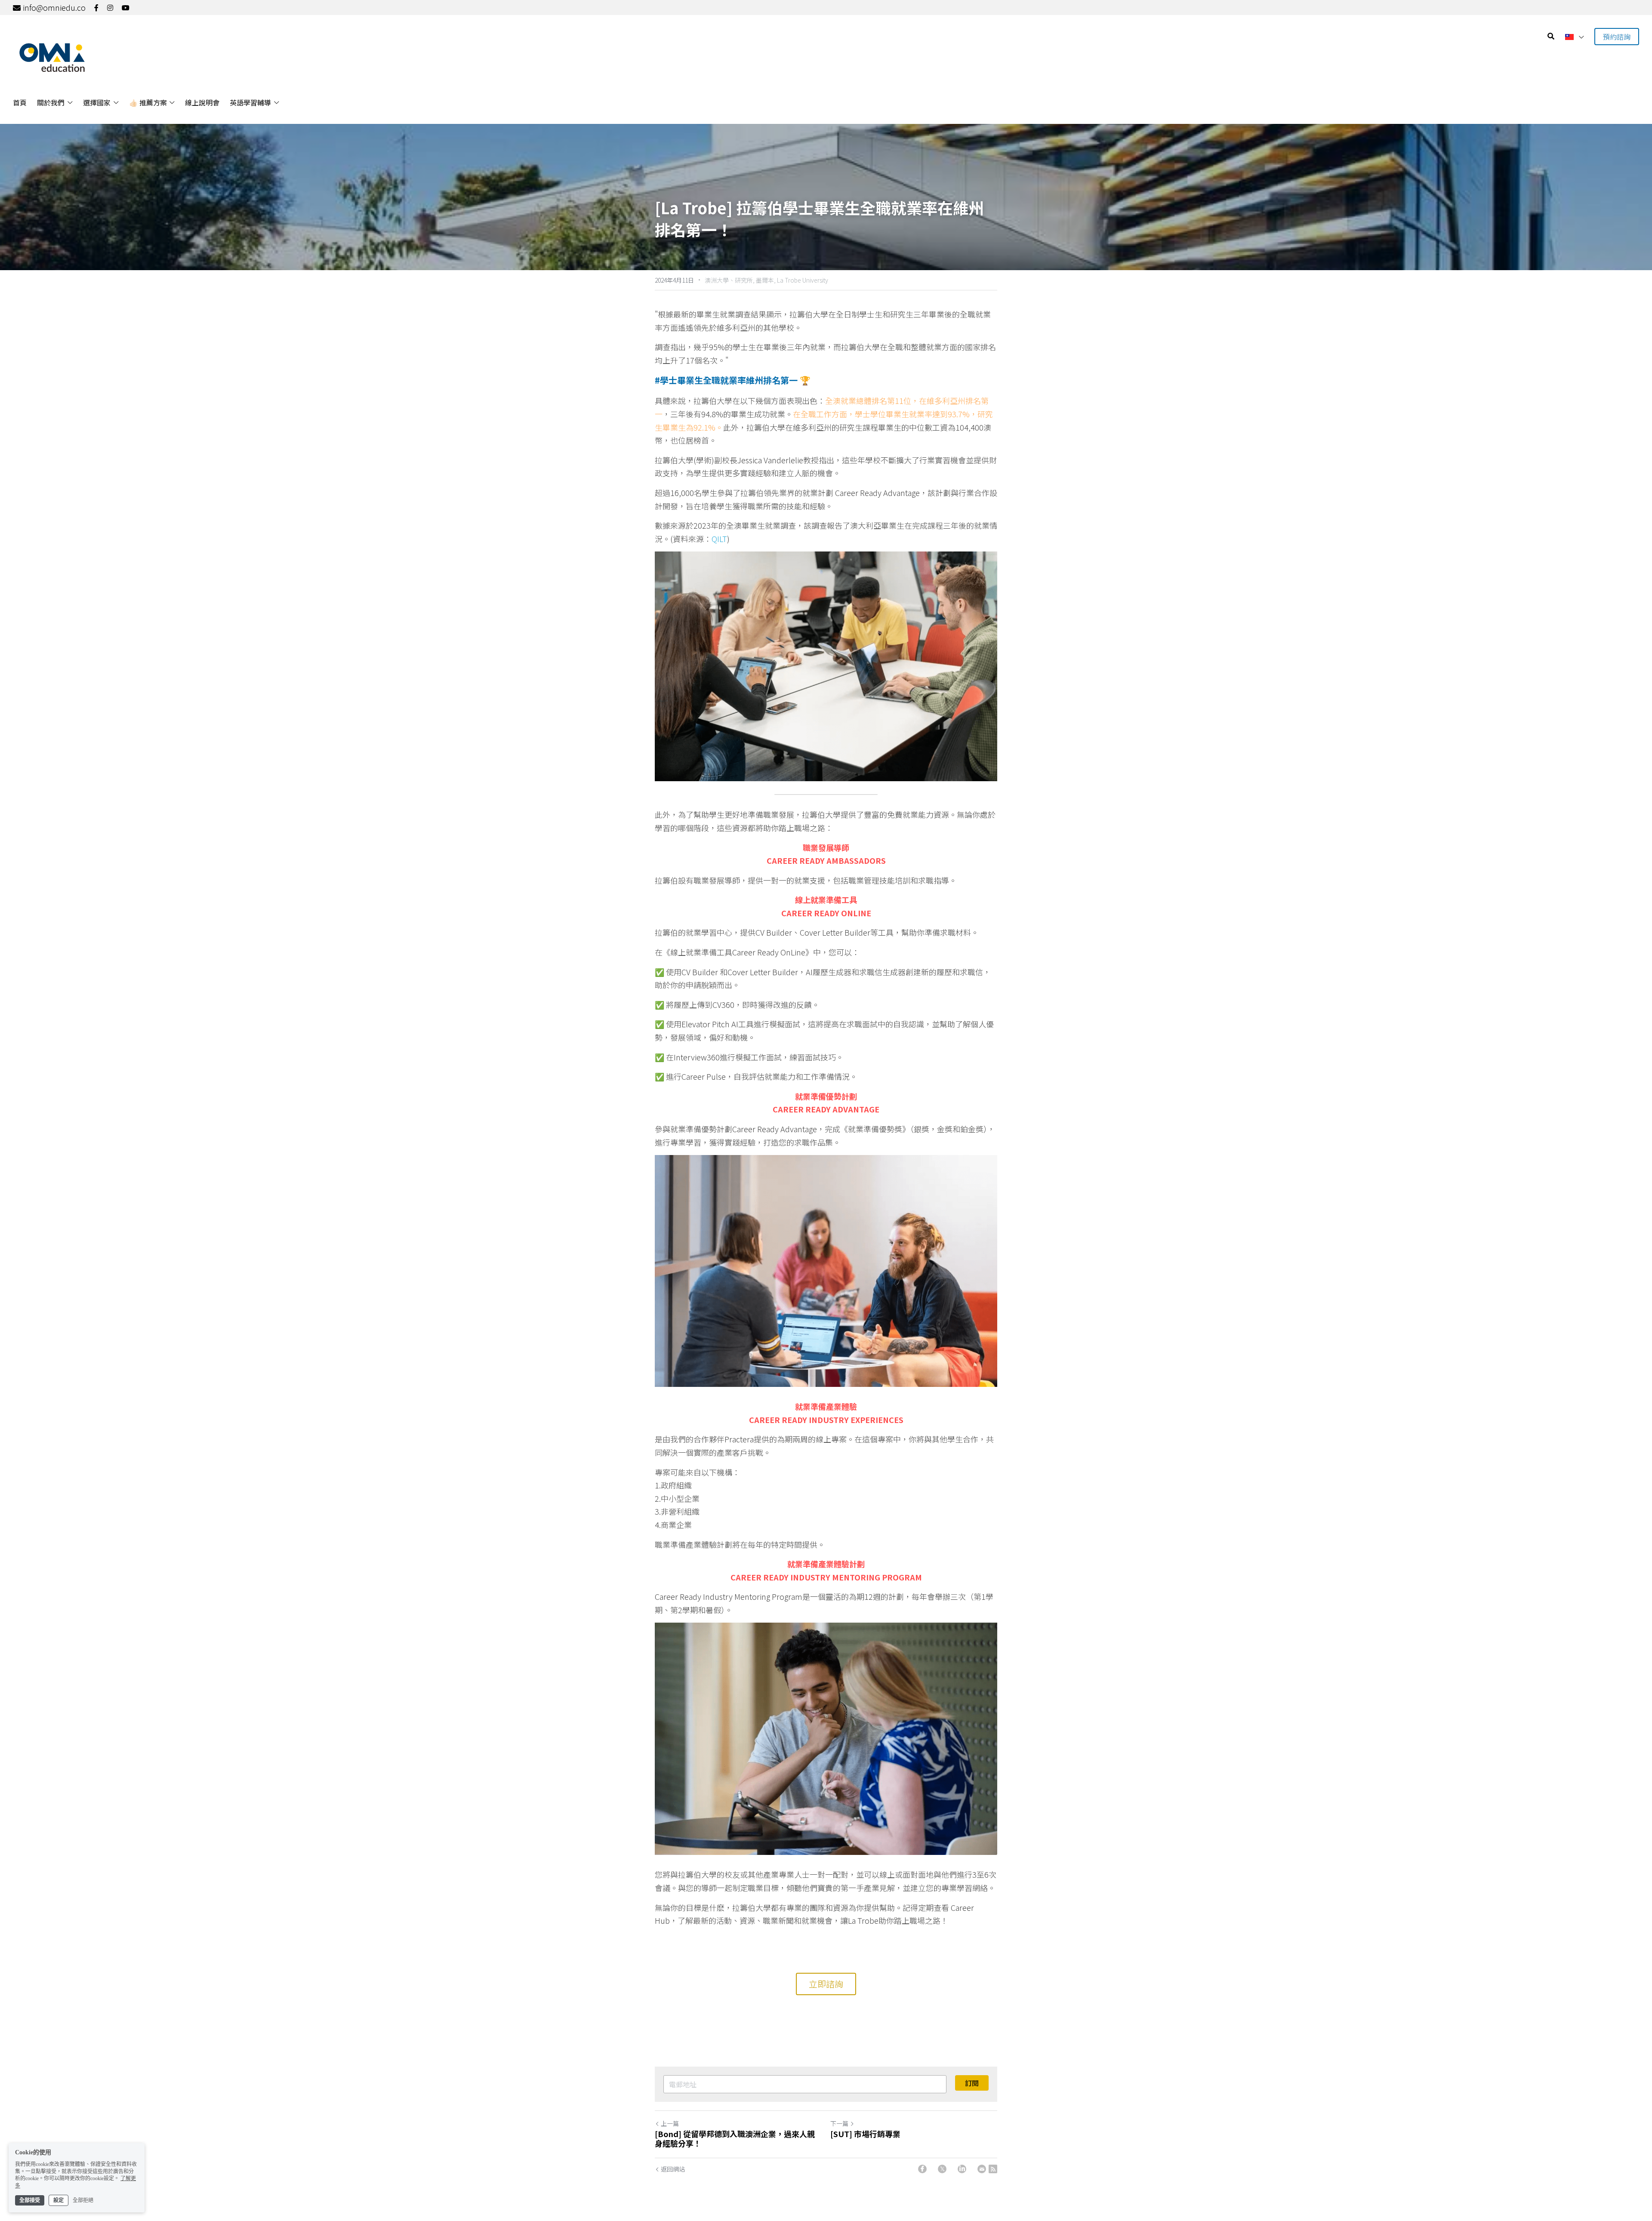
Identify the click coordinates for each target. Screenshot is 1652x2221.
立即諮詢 (826, 1984)
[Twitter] (942, 2169)
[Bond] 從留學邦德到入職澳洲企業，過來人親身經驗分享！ (735, 2139)
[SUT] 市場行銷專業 (865, 2134)
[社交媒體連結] (96, 8)
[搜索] (1551, 36)
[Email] (982, 2169)
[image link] (52, 57)
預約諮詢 (1617, 37)
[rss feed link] (993, 2169)
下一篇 (839, 2123)
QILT (719, 539)
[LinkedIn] (962, 2169)
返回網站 (673, 2169)
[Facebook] (922, 2169)
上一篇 (670, 2123)
